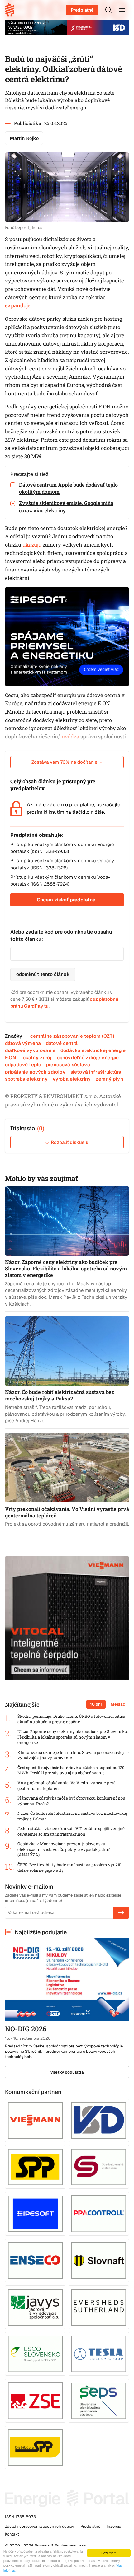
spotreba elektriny (26, 1079)
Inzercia (114, 2526)
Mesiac (118, 1704)
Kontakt (12, 2534)
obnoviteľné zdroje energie (88, 1057)
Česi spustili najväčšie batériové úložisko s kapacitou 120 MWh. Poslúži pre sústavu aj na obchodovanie (71, 1770)
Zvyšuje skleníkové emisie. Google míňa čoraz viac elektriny (66, 506)
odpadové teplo (23, 1065)
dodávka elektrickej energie (93, 1050)
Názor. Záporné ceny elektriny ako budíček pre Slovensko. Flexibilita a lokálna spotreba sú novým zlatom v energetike (73, 1737)
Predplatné (82, 10)
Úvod (12, 10)
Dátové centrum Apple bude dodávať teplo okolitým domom (68, 488)
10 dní (96, 1704)
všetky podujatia (67, 2072)
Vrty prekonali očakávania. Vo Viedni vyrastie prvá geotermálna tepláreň (67, 1786)
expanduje (18, 305)
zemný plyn (109, 1079)
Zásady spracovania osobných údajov (40, 2526)
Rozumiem (109, 2553)
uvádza (70, 737)
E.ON (11, 1057)
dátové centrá (62, 1043)
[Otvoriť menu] (122, 10)
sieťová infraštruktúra (96, 1072)
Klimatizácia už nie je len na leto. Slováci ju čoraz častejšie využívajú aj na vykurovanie (73, 1755)
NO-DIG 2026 (26, 2029)
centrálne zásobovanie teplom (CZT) (72, 1036)
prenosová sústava (68, 1065)
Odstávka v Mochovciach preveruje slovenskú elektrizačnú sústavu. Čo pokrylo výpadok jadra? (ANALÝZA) (64, 1849)
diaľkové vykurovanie (30, 1050)
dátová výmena (23, 1043)
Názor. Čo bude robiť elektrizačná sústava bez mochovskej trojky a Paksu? (72, 1816)
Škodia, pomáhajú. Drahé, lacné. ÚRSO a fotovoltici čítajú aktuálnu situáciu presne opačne (71, 1719)
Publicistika (28, 123)
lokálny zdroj (36, 1057)
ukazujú (32, 545)
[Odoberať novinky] (121, 1912)
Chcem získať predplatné (66, 900)
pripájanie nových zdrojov (35, 1072)
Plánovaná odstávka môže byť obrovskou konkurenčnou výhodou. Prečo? (71, 1801)
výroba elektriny (72, 1079)
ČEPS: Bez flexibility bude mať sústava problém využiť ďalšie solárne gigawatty (69, 1868)
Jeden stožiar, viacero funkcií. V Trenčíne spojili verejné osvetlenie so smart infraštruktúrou (71, 1831)
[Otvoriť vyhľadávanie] (108, 10)
